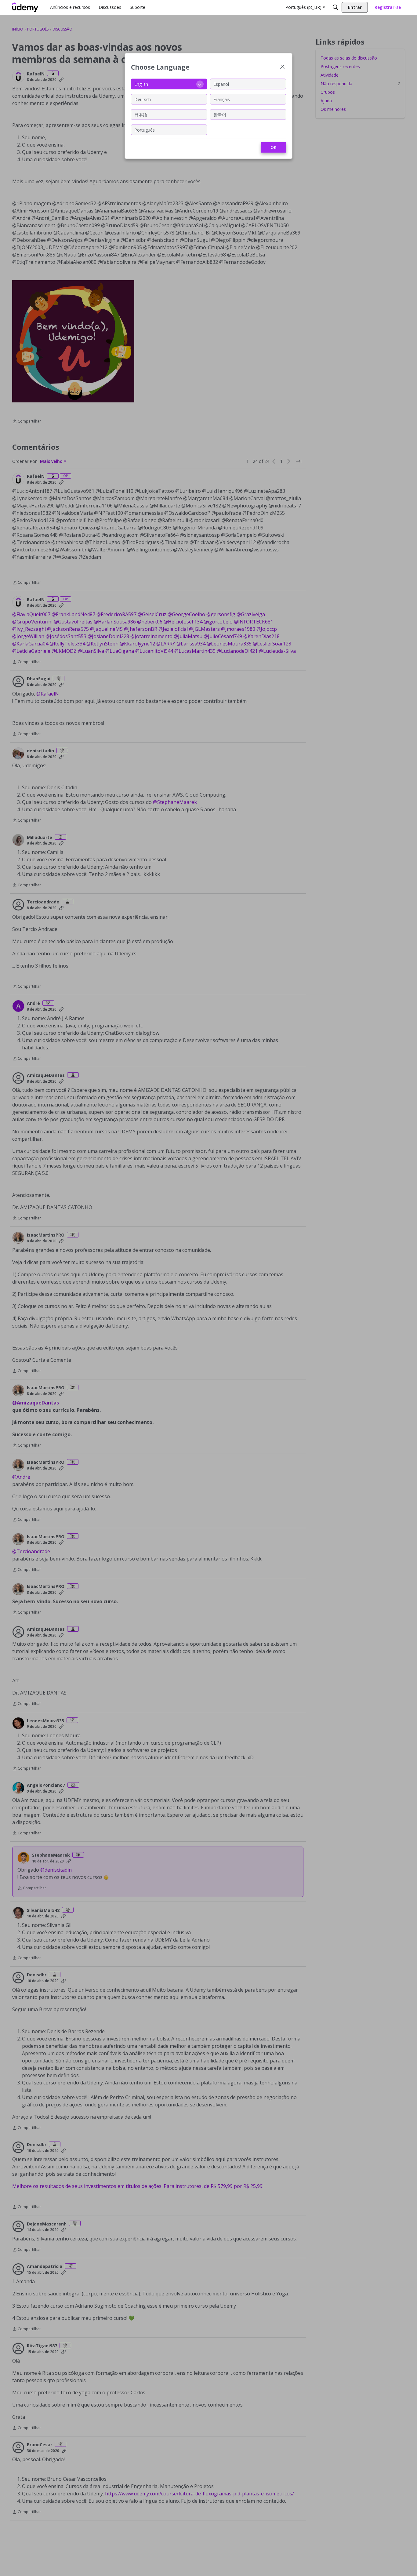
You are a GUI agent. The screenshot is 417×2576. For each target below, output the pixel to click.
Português (145, 130)
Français (222, 99)
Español (221, 84)
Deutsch (143, 99)
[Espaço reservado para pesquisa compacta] (335, 7)
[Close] (282, 67)
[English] (25, 7)
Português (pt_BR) (303, 7)
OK (274, 147)
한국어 (220, 114)
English (141, 84)
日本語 (141, 114)
